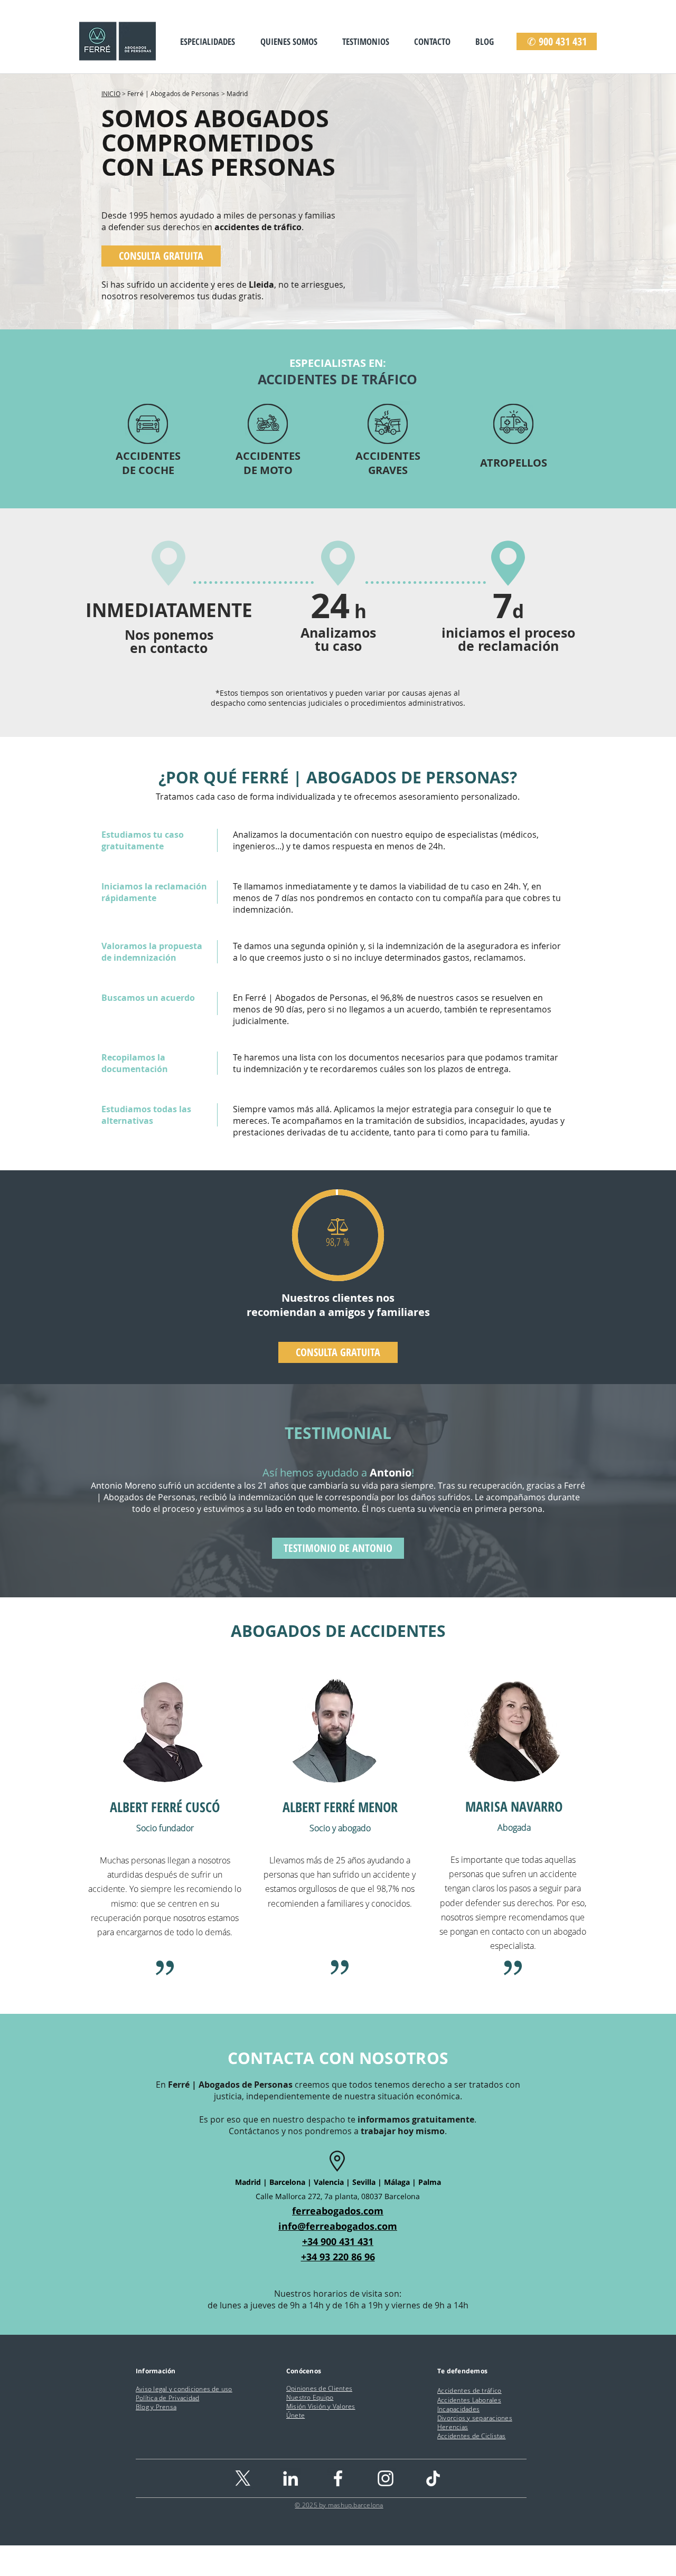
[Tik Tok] (433, 2478)
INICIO (111, 93)
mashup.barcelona (356, 2505)
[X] (243, 2478)
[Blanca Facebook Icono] (338, 2478)
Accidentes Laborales (469, 2400)
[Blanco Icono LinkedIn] (290, 2478)
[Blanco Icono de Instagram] (386, 2478)
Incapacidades (458, 2409)
